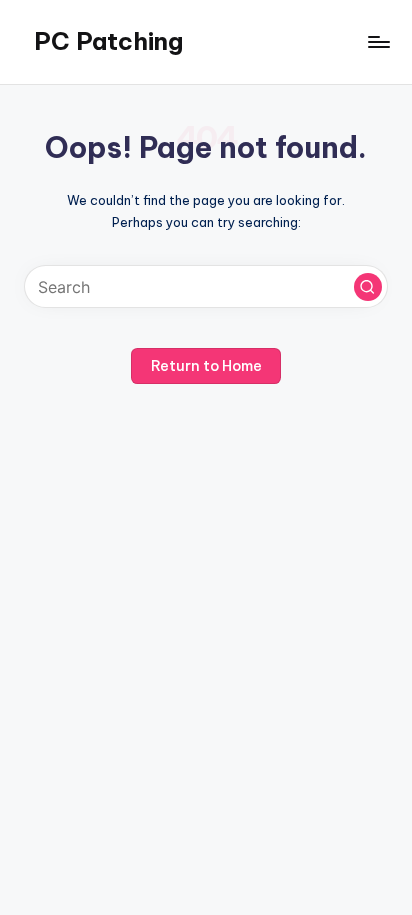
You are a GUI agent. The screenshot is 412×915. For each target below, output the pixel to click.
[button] (368, 287)
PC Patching (108, 41)
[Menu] (378, 41)
